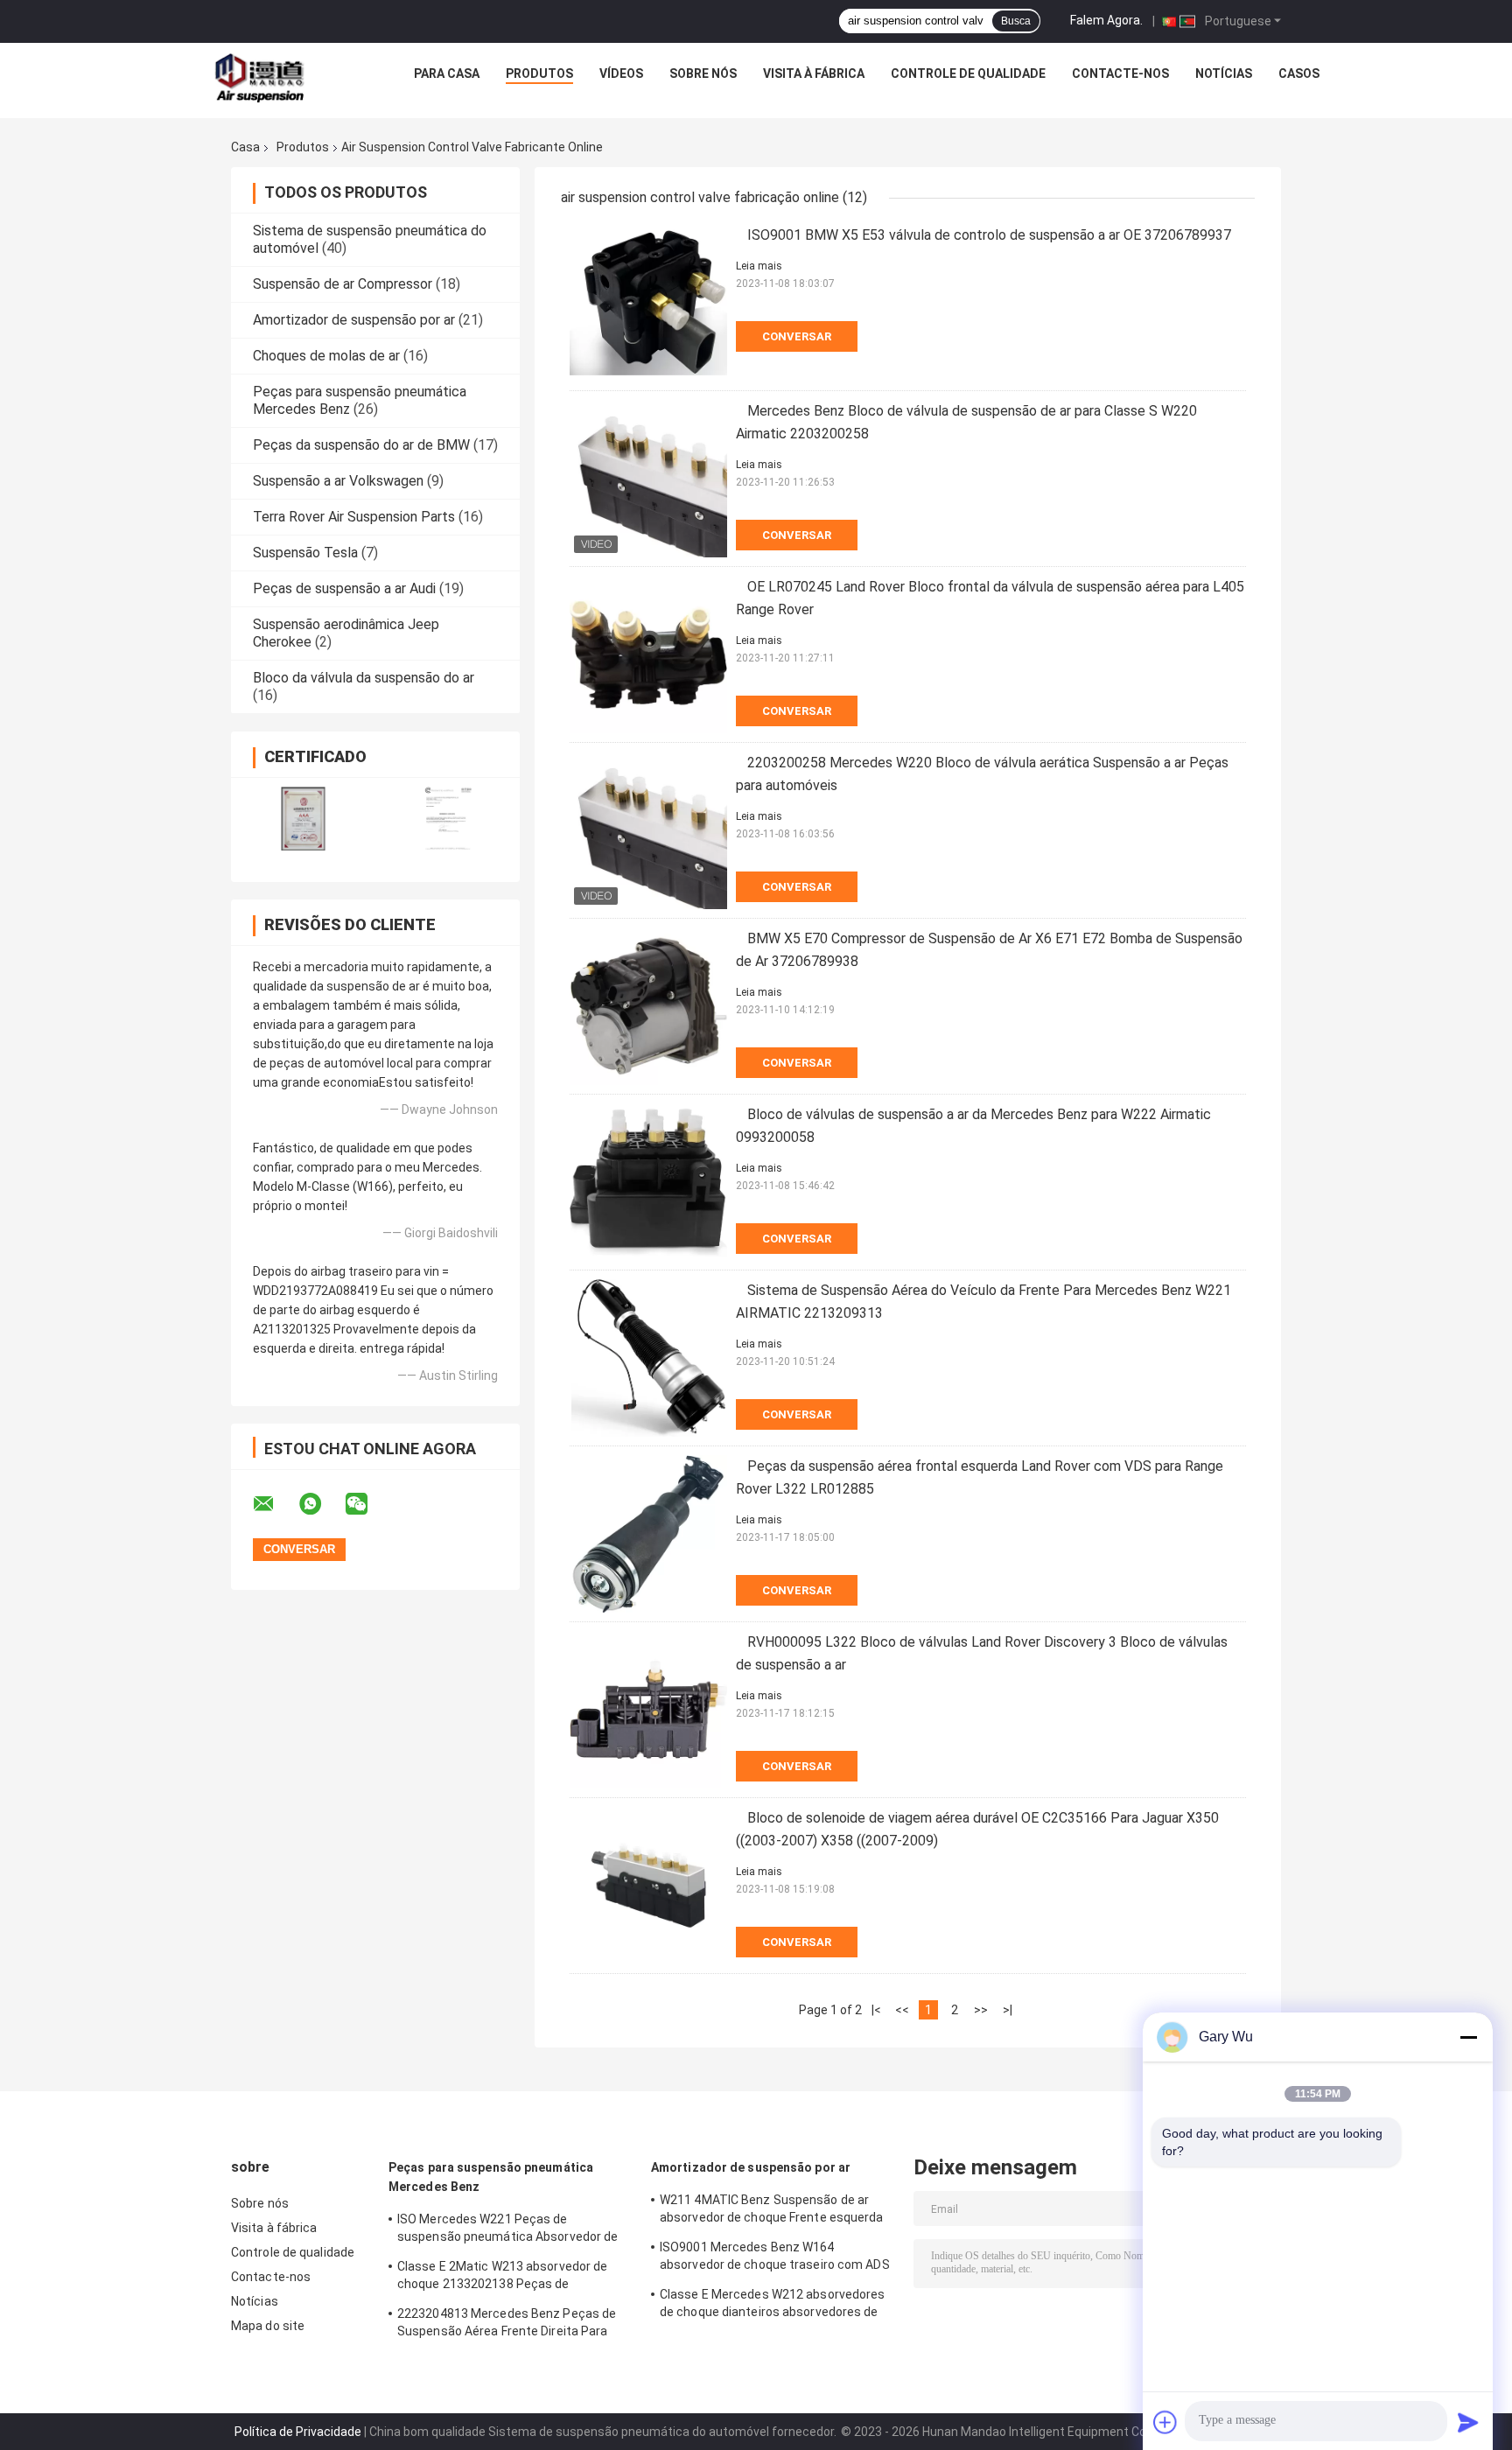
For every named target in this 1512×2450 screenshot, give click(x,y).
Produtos (539, 73)
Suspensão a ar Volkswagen (338, 481)
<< (902, 2010)
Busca (1016, 21)
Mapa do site (268, 2326)
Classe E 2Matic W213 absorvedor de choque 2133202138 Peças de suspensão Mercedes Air (502, 2278)
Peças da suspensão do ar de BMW (361, 445)
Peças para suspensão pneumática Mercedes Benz (491, 2177)
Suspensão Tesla (305, 553)
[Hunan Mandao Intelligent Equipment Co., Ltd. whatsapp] (321, 1504)
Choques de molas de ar (326, 356)
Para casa (447, 73)
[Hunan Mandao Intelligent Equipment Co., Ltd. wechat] (367, 1504)
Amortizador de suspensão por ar (354, 320)
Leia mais (759, 266)
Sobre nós (703, 73)
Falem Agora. (1106, 20)
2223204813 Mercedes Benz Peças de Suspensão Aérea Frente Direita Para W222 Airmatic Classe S (507, 2325)
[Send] (1468, 2422)
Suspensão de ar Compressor (343, 284)
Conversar (797, 336)
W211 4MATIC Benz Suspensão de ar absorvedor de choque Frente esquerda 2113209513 (772, 2211)
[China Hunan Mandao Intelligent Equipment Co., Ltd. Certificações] (303, 819)
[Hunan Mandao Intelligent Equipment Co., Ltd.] (262, 78)
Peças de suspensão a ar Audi (344, 588)
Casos (1299, 73)
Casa (245, 147)
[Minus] (1468, 2037)
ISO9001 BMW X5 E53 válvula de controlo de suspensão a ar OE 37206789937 (989, 235)
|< (876, 2010)
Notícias (1224, 73)
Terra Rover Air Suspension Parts (354, 517)
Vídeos (621, 73)
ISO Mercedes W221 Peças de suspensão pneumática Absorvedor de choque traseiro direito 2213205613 (507, 2230)
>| (1008, 2010)
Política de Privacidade (298, 2432)
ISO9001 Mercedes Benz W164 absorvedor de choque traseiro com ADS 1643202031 (775, 2258)
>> (981, 2010)
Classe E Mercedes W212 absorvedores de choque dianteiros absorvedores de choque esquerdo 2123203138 (773, 2306)
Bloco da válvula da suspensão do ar (364, 678)
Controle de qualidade (968, 73)
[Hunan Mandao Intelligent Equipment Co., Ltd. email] (275, 1504)
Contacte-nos (1120, 73)
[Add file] (1165, 2422)
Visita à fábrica (814, 73)
